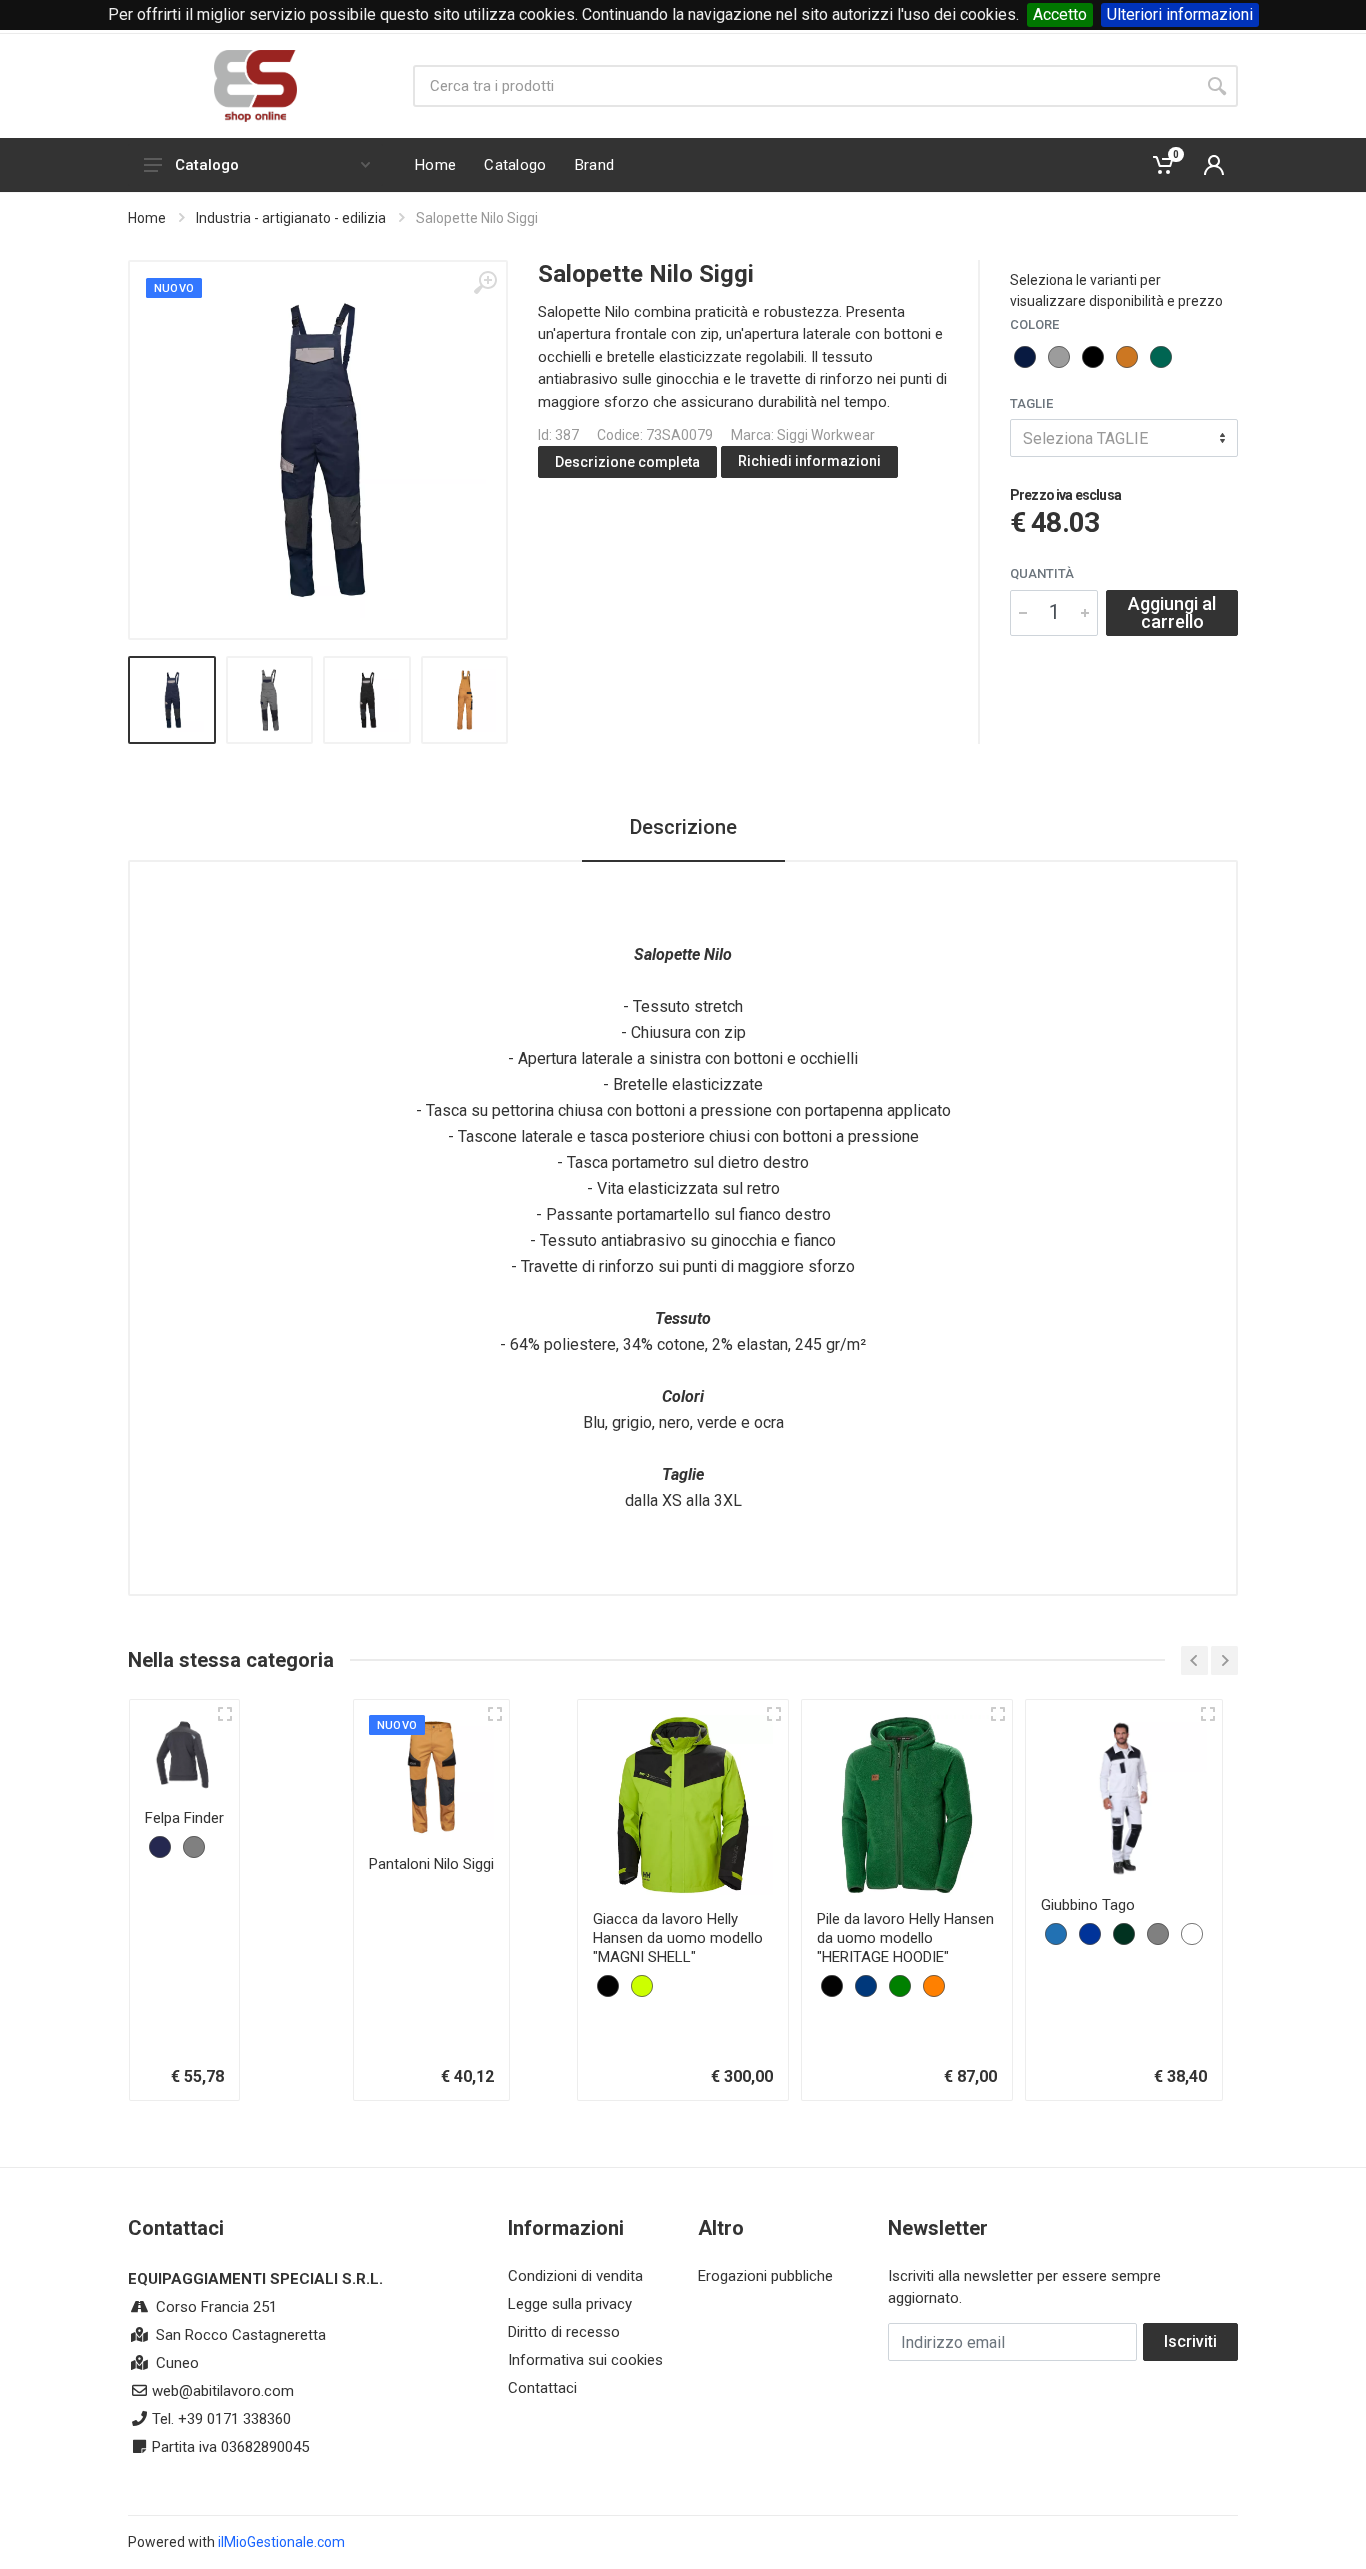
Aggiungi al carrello (1172, 612)
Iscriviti (1190, 2341)
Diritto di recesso (564, 2332)
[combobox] (1124, 438)
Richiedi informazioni (809, 461)
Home (147, 218)
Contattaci (542, 2388)
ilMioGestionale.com (281, 2542)
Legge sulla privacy (570, 2304)
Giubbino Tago (1088, 1905)
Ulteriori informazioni (1180, 14)
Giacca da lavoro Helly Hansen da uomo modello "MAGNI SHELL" (678, 1938)
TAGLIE (1031, 403)
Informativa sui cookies (585, 2360)
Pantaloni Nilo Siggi (431, 1864)
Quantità (1042, 573)
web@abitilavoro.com (223, 2391)
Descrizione (683, 827)
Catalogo (207, 165)
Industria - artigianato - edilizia (291, 218)
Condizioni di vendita (575, 2276)
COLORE (1034, 324)
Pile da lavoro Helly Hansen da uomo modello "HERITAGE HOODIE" (905, 1938)
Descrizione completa (627, 462)
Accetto (1060, 14)
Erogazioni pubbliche (765, 2276)
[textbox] (1124, 438)
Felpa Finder (184, 1818)
